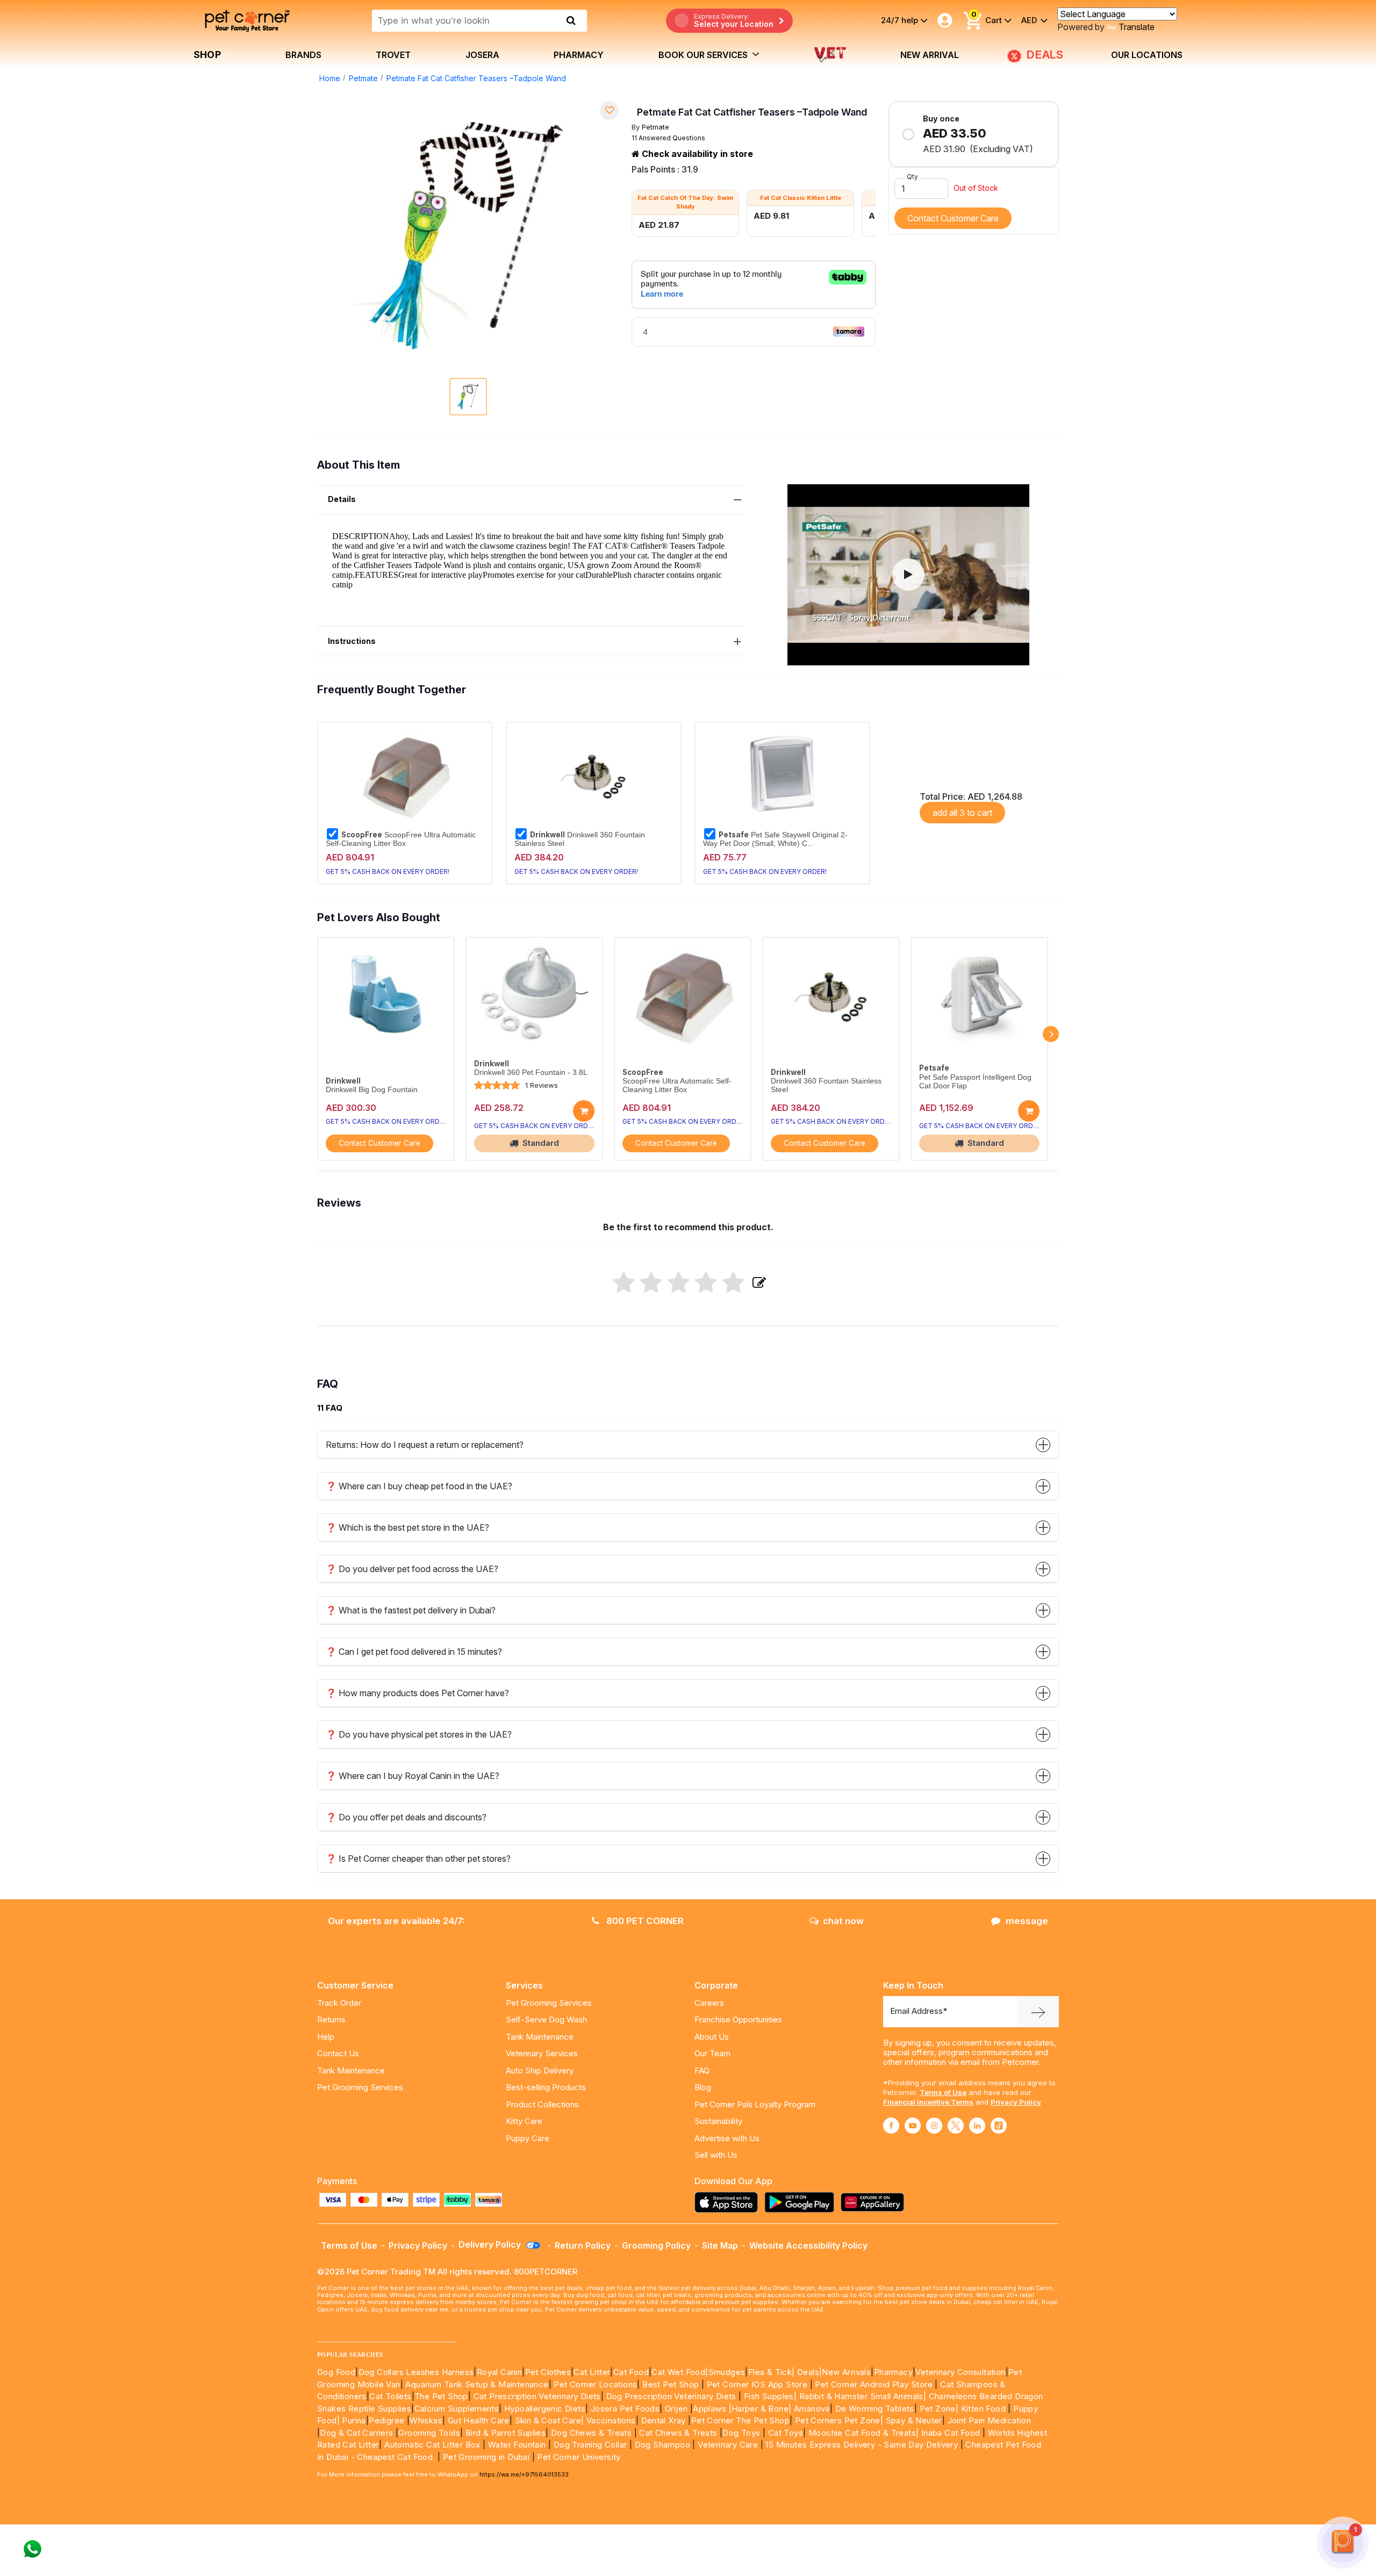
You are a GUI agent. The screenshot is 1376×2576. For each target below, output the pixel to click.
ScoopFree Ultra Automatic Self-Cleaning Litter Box (401, 839)
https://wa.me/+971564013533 (524, 2474)
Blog (703, 2087)
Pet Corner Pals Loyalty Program (755, 2104)
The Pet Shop (441, 2396)
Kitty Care (524, 2121)
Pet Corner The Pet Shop (740, 2420)
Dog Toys (741, 2433)
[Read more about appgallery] (875, 2202)
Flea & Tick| (773, 2372)
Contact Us (338, 2053)
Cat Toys (786, 2433)
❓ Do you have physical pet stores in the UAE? (419, 1734)
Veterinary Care (729, 2445)
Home (330, 78)
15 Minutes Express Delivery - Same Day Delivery (862, 2445)
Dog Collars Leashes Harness (416, 2372)
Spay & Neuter (914, 2420)
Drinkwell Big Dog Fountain (372, 1090)
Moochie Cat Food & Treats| (863, 2433)
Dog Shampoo (662, 2445)
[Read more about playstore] (802, 2202)
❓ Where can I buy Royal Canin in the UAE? (413, 1776)
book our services (704, 55)
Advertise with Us (727, 2138)
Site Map (720, 2245)
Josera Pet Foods (624, 2409)
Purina (354, 2420)
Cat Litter (592, 2372)
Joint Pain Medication (989, 2420)
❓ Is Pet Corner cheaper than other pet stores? (418, 1859)
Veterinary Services (542, 2053)
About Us (712, 2037)
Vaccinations (610, 2420)
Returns (331, 2019)
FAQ (702, 2071)
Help (326, 2037)
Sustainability (718, 2121)
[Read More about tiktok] (999, 2126)
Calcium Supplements (457, 2409)
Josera (482, 55)
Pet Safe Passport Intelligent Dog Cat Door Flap (975, 1082)
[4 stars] (706, 1283)
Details (342, 499)
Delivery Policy (491, 2244)
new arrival (930, 55)
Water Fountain (518, 2445)
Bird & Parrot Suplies (506, 2433)
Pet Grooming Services (360, 2087)
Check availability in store (696, 154)
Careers (709, 2003)
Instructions (352, 641)
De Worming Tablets (875, 2409)
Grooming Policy (656, 2245)
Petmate (363, 78)
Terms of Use (943, 2092)
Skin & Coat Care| (550, 2420)
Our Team (712, 2053)
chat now (843, 1921)
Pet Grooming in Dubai (486, 2457)
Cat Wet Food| (680, 2372)
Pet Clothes (548, 2372)
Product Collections (542, 2104)
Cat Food (631, 2372)
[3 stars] (679, 1283)
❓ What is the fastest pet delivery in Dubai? (411, 1610)
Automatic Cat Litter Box (432, 2445)
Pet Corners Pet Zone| (839, 2420)
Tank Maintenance (351, 2071)
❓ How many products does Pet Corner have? (417, 1693)
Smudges (727, 2372)
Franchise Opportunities (738, 2019)
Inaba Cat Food (951, 2433)
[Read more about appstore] (729, 2202)
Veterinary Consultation (960, 2372)
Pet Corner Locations (594, 2384)
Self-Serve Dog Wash (546, 2019)
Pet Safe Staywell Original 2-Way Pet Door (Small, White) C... (775, 839)
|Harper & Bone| (760, 2409)
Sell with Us (716, 2155)
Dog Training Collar (589, 2445)
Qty (912, 177)
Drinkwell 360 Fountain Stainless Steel (580, 839)
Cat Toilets (390, 2396)
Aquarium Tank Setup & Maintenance (477, 2384)
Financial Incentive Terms (928, 2102)
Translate (1137, 27)
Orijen (678, 2409)
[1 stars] (624, 1283)
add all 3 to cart (962, 813)
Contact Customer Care (953, 218)
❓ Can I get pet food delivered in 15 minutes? (414, 1652)
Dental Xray (665, 2420)
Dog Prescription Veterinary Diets (673, 2396)
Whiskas (426, 2420)
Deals (808, 2372)
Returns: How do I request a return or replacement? (425, 1445)
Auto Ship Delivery (540, 2071)
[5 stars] (733, 1283)
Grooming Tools (429, 2433)
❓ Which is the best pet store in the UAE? (407, 1527)
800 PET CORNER (644, 1921)
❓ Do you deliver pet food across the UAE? (412, 1569)
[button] (908, 575)
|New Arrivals (845, 2372)
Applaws (709, 2409)
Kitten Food (983, 2409)
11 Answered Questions (668, 138)
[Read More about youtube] (913, 2126)
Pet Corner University (579, 2457)
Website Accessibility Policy (808, 2245)
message (1027, 1921)
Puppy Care (528, 2138)
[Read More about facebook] (891, 2126)
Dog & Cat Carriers (356, 2433)
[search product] (571, 20)
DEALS (1045, 55)
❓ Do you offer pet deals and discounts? (406, 1817)
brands (303, 55)
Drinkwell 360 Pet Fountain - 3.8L (531, 1072)
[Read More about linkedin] (977, 2126)
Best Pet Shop (672, 2384)
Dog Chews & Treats (591, 2433)
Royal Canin (499, 2372)
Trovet (393, 55)
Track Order (339, 2003)
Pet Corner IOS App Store (757, 2384)
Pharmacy (579, 55)
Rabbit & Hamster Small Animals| (864, 2396)
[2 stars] (651, 1283)
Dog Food (336, 2372)
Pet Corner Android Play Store (873, 2384)
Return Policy (583, 2245)
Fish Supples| (769, 2396)
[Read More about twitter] (956, 2126)
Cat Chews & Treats (679, 2433)
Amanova (812, 2409)
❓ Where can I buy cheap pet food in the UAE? (419, 1486)
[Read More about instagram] (934, 2126)
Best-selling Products (546, 2087)
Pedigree (386, 2420)
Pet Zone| (939, 2409)
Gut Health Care (479, 2420)
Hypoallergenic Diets (545, 2409)
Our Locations (1147, 55)
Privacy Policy (1016, 2102)
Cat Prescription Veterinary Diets (537, 2396)
